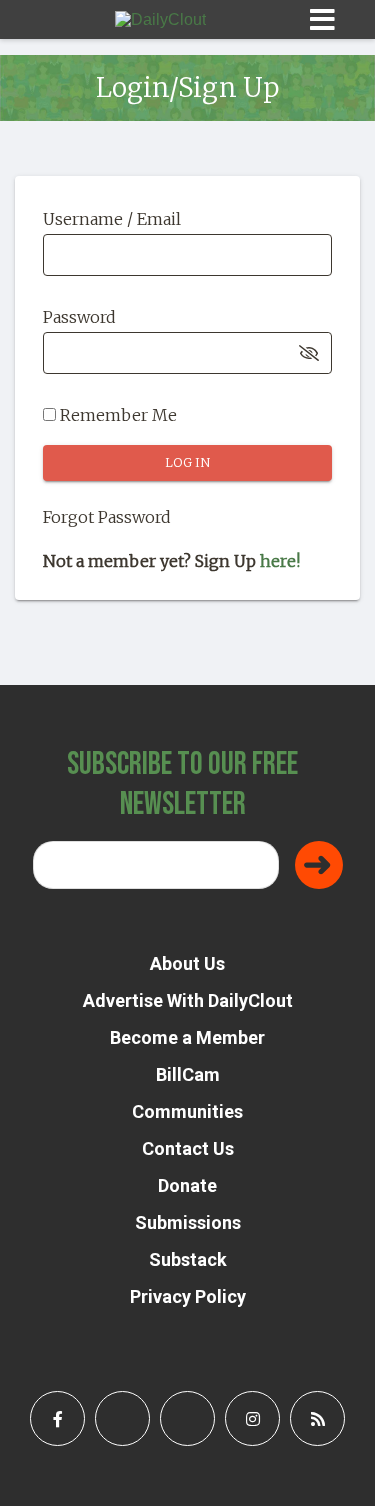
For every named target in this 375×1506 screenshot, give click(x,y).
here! (280, 561)
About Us (187, 963)
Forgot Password (107, 517)
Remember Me (116, 415)
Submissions (188, 1222)
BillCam (188, 1074)
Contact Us (188, 1148)
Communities (187, 1111)
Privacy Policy (188, 1296)
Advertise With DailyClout (188, 1000)
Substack (188, 1259)
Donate (187, 1185)
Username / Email (112, 219)
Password (79, 317)
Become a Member (187, 1037)
